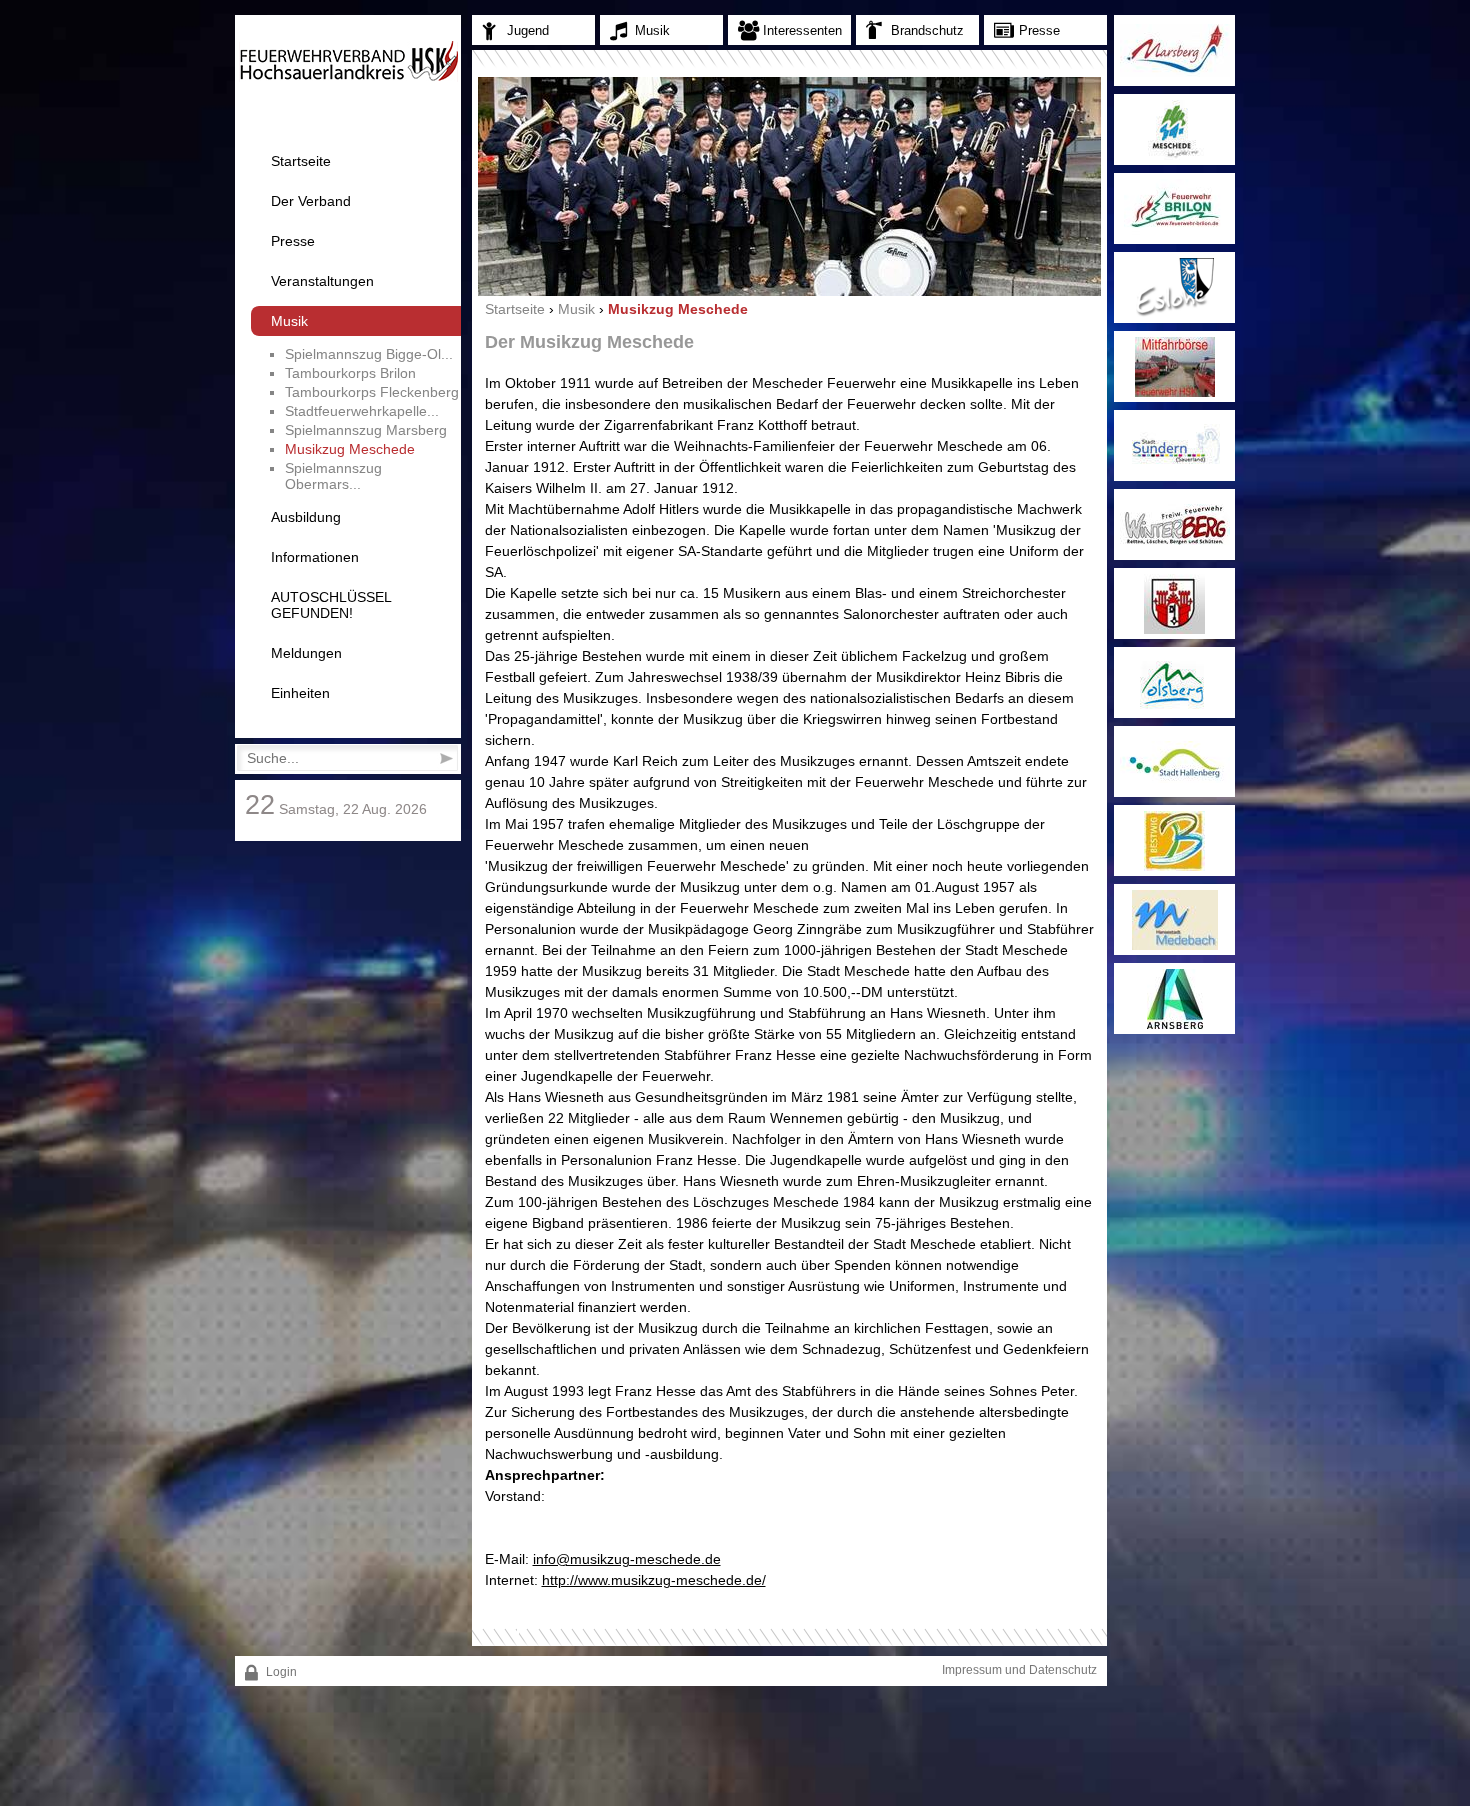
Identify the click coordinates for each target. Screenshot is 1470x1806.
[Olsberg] (1174, 682)
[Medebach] (1174, 919)
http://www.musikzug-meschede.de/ (654, 1580)
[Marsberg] (1174, 50)
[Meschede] (1174, 129)
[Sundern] (1174, 445)
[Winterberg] (1174, 524)
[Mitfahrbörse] (1174, 366)
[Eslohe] (1174, 287)
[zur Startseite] (348, 78)
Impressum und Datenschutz (1019, 1670)
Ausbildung (306, 517)
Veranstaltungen (322, 281)
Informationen (315, 557)
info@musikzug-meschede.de (627, 1559)
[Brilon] (1174, 208)
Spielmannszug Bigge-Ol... (369, 354)
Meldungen (306, 653)
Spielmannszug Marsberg (366, 430)
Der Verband (311, 201)
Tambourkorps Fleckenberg (372, 392)
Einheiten (300, 693)
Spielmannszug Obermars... (333, 476)
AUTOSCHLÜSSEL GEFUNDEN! (331, 605)
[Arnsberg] (1174, 998)
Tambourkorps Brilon (350, 373)
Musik (289, 321)
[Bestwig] (1174, 840)
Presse (293, 241)
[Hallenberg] (1174, 761)
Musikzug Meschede (350, 449)
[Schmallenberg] (1174, 603)
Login (280, 1672)
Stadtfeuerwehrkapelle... (362, 411)
